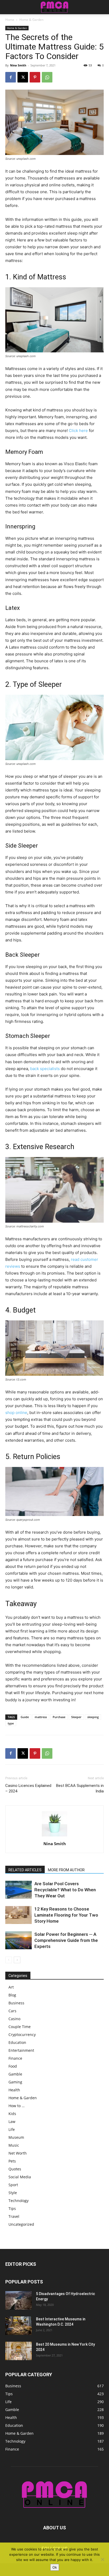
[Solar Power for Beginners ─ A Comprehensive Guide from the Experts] (19, 1940)
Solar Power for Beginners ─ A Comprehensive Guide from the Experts (66, 1940)
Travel (14, 2216)
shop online (16, 1413)
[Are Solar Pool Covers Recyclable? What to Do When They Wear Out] (19, 1890)
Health (14, 2090)
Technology (19, 2201)
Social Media (20, 2177)
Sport (13, 2185)
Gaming (15, 2082)
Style (13, 2193)
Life (12, 2129)
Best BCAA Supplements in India (80, 1788)
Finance (15, 2058)
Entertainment (21, 2050)
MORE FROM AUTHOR (66, 1870)
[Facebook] (11, 77)
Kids (12, 2114)
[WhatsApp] (47, 77)
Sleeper (76, 1717)
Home (10, 20)
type (11, 1723)
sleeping (93, 1717)
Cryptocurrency (22, 2035)
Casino (14, 2019)
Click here (78, 431)
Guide (25, 1717)
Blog (12, 1995)
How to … (17, 2106)
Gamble (15, 2074)
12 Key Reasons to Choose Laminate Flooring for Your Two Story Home (66, 1915)
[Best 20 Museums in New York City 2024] (19, 2351)
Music (14, 2145)
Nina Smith (18, 65)
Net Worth (18, 2153)
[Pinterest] (35, 77)
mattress (41, 1717)
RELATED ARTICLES (25, 1870)
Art (11, 1987)
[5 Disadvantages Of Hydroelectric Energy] (19, 2300)
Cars (12, 2011)
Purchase (59, 1717)
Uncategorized (21, 2224)
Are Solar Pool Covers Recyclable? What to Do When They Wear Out (65, 1890)
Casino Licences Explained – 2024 (28, 1788)
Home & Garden (31, 20)
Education (17, 2042)
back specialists (45, 1069)
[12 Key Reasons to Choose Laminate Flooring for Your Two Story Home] (19, 1915)
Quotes (15, 2169)
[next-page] (17, 1960)
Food (13, 2066)
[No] (102, 2559)
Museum (16, 2137)
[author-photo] (54, 1836)
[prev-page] (9, 1960)
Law (12, 2121)
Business (16, 2003)
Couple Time (20, 2027)
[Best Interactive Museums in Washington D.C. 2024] (19, 2326)
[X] (23, 77)
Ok (55, 2567)
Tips (12, 2208)
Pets (12, 2161)
